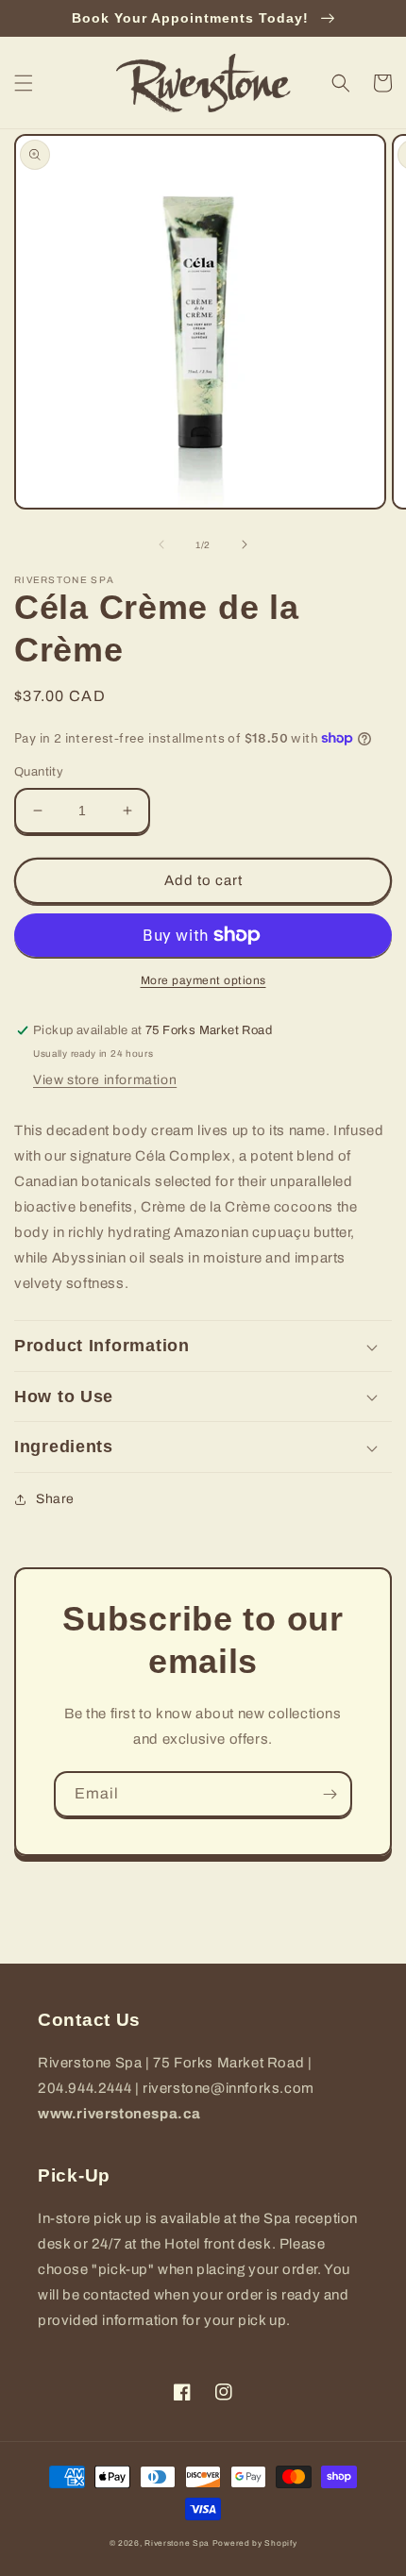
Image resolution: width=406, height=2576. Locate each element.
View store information (105, 1080)
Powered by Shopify (255, 2543)
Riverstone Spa (177, 2543)
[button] (24, 83)
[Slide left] (161, 544)
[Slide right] (245, 544)
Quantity (39, 772)
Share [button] (55, 1499)
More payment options (203, 980)
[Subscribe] (330, 1794)
